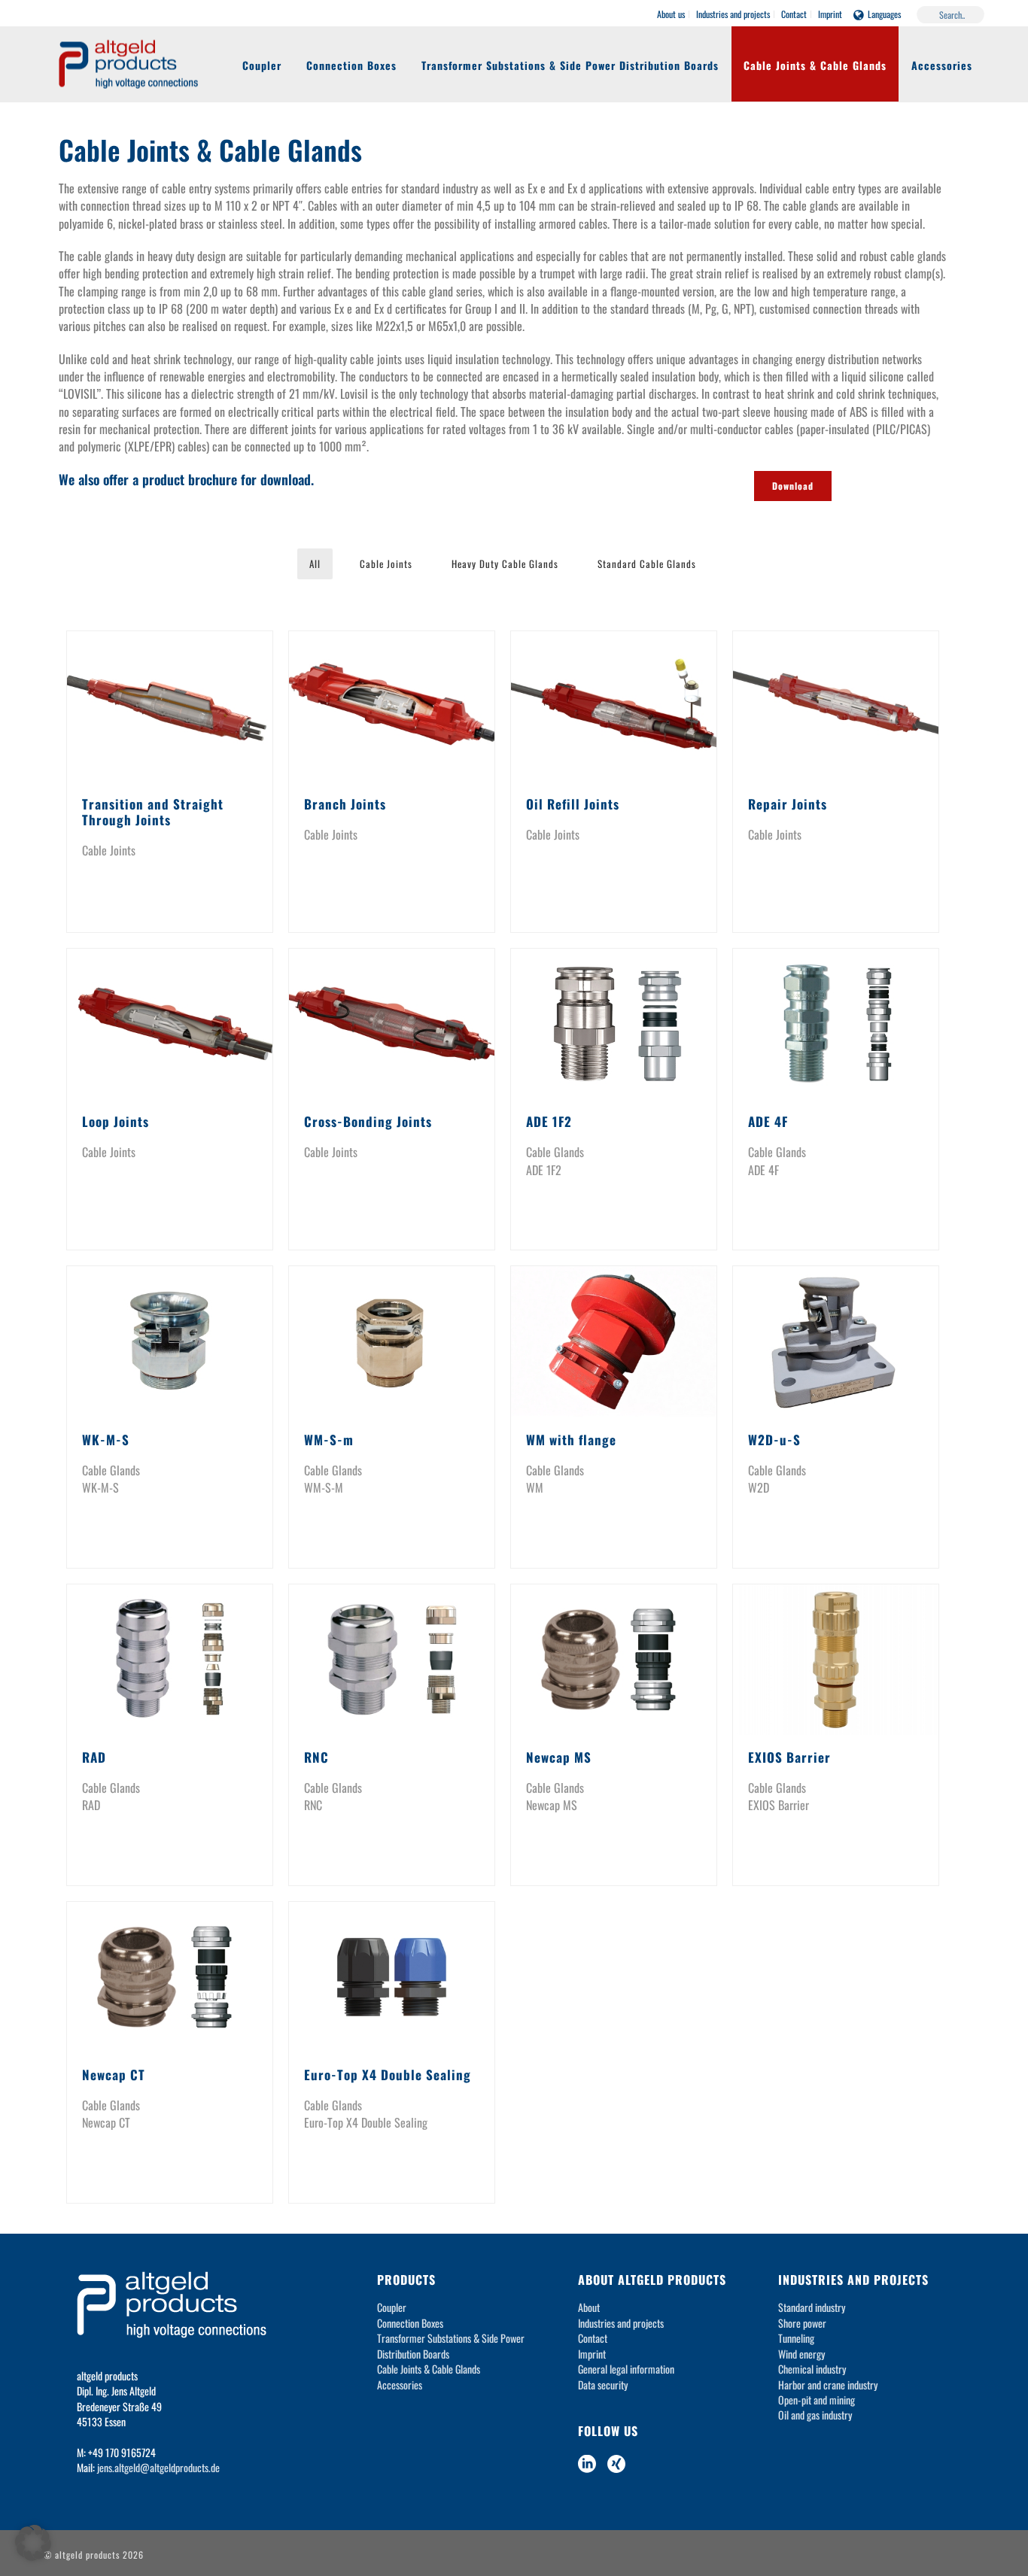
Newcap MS (559, 1757)
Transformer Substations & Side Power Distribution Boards (570, 65)
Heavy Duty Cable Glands (505, 563)
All (315, 563)
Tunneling (796, 2338)
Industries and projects (621, 2323)
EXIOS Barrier (789, 1757)
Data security (603, 2385)
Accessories (942, 65)
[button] (33, 2543)
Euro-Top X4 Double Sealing (388, 2075)
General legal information (626, 2369)
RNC (316, 1757)
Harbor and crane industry (828, 2385)
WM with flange (571, 1440)
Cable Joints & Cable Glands (815, 65)
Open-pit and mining (817, 2400)
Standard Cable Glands (647, 563)
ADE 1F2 (549, 1121)
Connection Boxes (351, 65)
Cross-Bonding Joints (368, 1121)
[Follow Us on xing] (616, 2464)
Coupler (262, 65)
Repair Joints (788, 804)
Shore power (802, 2323)
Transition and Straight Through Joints (153, 812)
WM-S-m (329, 1440)
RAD (94, 1757)
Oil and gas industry (815, 2415)
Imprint (592, 2354)
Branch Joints (345, 804)
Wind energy (801, 2354)
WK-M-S (106, 1440)
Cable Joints (386, 563)
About (589, 2307)
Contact (593, 2338)
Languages (884, 14)
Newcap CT (114, 2075)
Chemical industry (812, 2369)
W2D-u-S (774, 1440)
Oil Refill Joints (573, 804)
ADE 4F (768, 1121)
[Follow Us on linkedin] (587, 2464)
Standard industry (812, 2307)
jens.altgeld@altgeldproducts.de (158, 2467)
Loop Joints (116, 1121)
